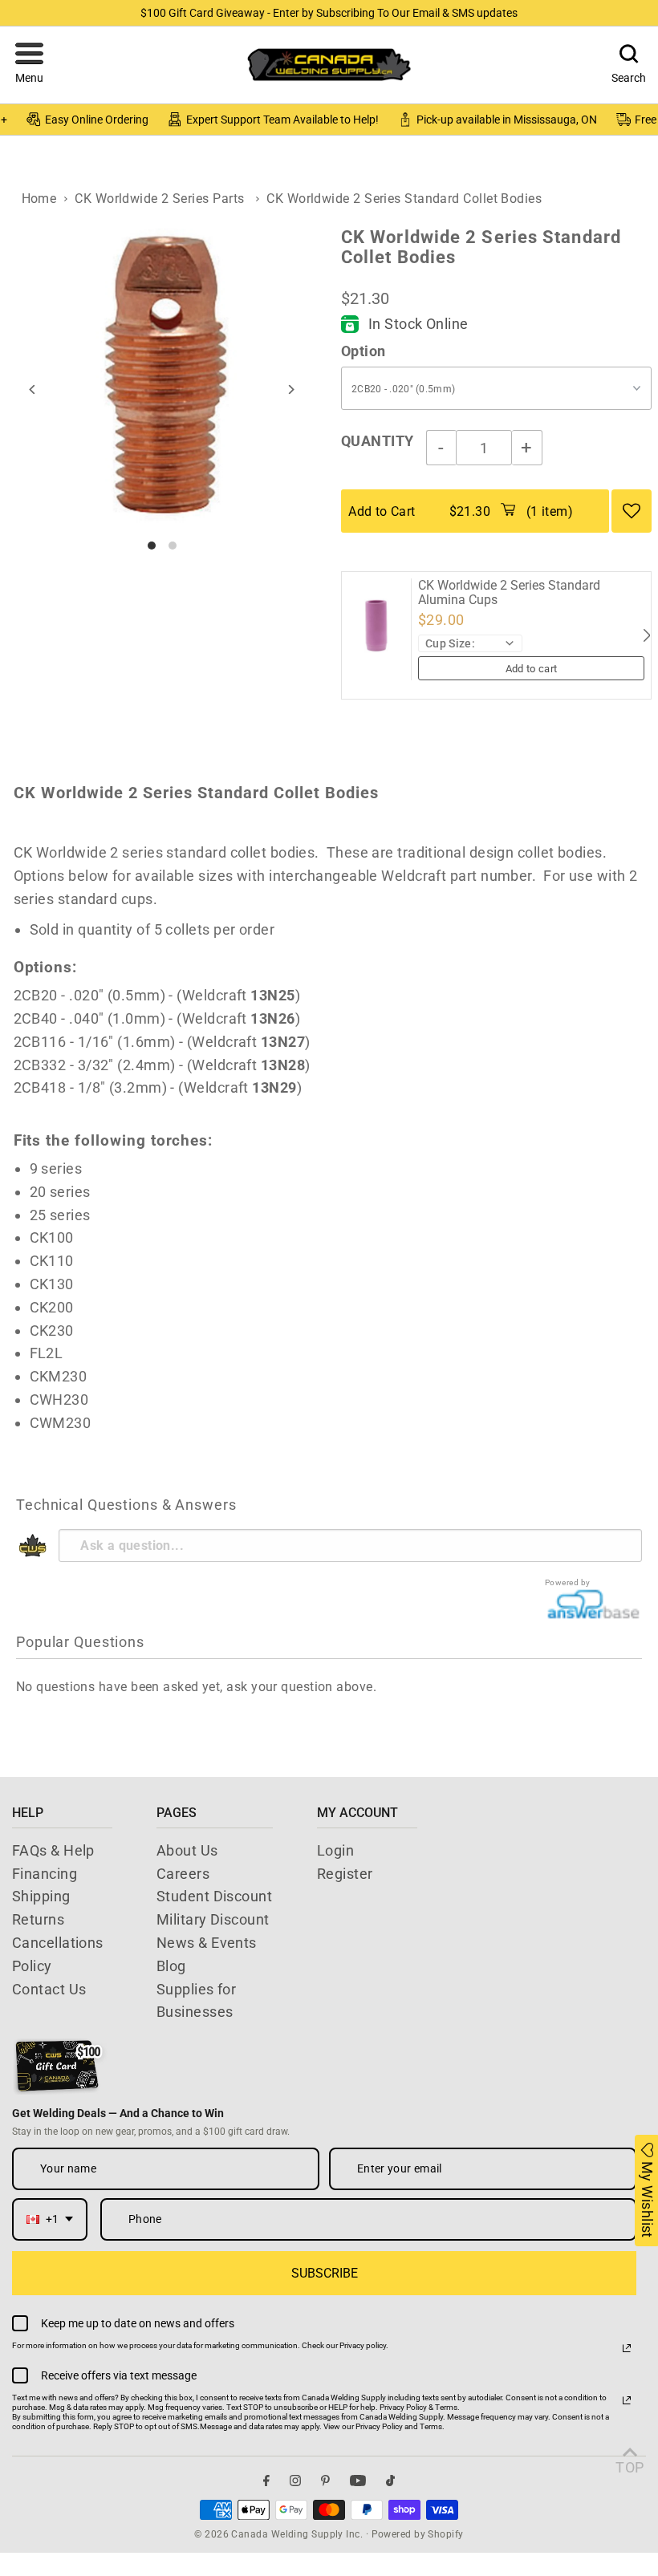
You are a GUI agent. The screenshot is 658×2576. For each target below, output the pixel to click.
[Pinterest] (325, 2480)
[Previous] (32, 389)
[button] (29, 65)
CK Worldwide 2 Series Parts (159, 199)
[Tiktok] (390, 2480)
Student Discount (214, 1896)
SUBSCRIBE (325, 2273)
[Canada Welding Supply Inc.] (329, 65)
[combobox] (50, 2219)
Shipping (41, 1896)
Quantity (378, 441)
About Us (187, 1850)
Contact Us (49, 1989)
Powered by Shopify (418, 2534)
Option (364, 351)
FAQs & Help (53, 1850)
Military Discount (213, 1919)
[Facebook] (266, 2480)
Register (345, 1874)
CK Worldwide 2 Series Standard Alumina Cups (509, 592)
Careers (183, 1874)
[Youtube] (358, 2480)
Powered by (568, 1582)
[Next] (291, 389)
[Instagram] (295, 2480)
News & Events (207, 1943)
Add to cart (532, 669)
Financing (45, 1874)
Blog (171, 1966)
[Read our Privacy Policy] (627, 2348)
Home (39, 199)
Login (335, 1850)
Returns (38, 1919)
